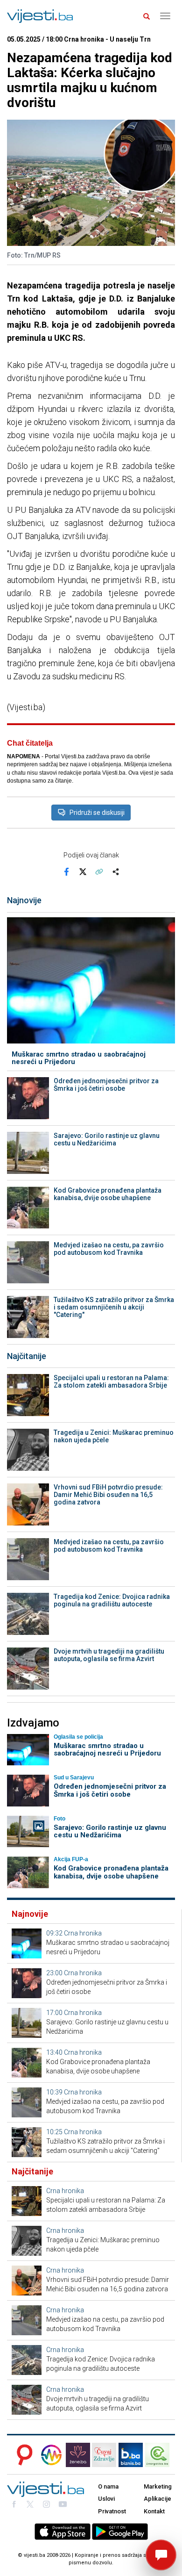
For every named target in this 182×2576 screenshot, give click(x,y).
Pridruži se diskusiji (97, 813)
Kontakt (154, 2511)
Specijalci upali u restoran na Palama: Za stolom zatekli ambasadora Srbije (111, 1382)
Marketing (158, 2486)
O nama (108, 2486)
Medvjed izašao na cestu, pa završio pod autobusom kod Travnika (109, 1249)
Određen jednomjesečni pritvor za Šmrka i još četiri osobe (106, 1085)
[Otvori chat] (161, 2555)
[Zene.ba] (78, 2455)
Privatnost (112, 2511)
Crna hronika (83, 1933)
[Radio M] (22, 2455)
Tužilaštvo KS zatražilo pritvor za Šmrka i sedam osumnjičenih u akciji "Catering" (114, 1307)
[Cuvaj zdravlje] (104, 2455)
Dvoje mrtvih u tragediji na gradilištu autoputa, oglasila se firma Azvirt (109, 1655)
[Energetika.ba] (160, 2455)
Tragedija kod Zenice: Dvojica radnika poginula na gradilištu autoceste (112, 1600)
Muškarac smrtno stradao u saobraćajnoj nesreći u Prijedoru (79, 1058)
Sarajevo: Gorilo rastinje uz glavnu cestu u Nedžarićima (107, 1139)
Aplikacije (157, 2499)
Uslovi (106, 2499)
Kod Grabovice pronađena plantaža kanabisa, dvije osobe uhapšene (108, 1194)
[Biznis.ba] (131, 2455)
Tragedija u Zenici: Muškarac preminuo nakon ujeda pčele (114, 1436)
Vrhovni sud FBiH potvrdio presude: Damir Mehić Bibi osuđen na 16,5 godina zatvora (108, 1495)
